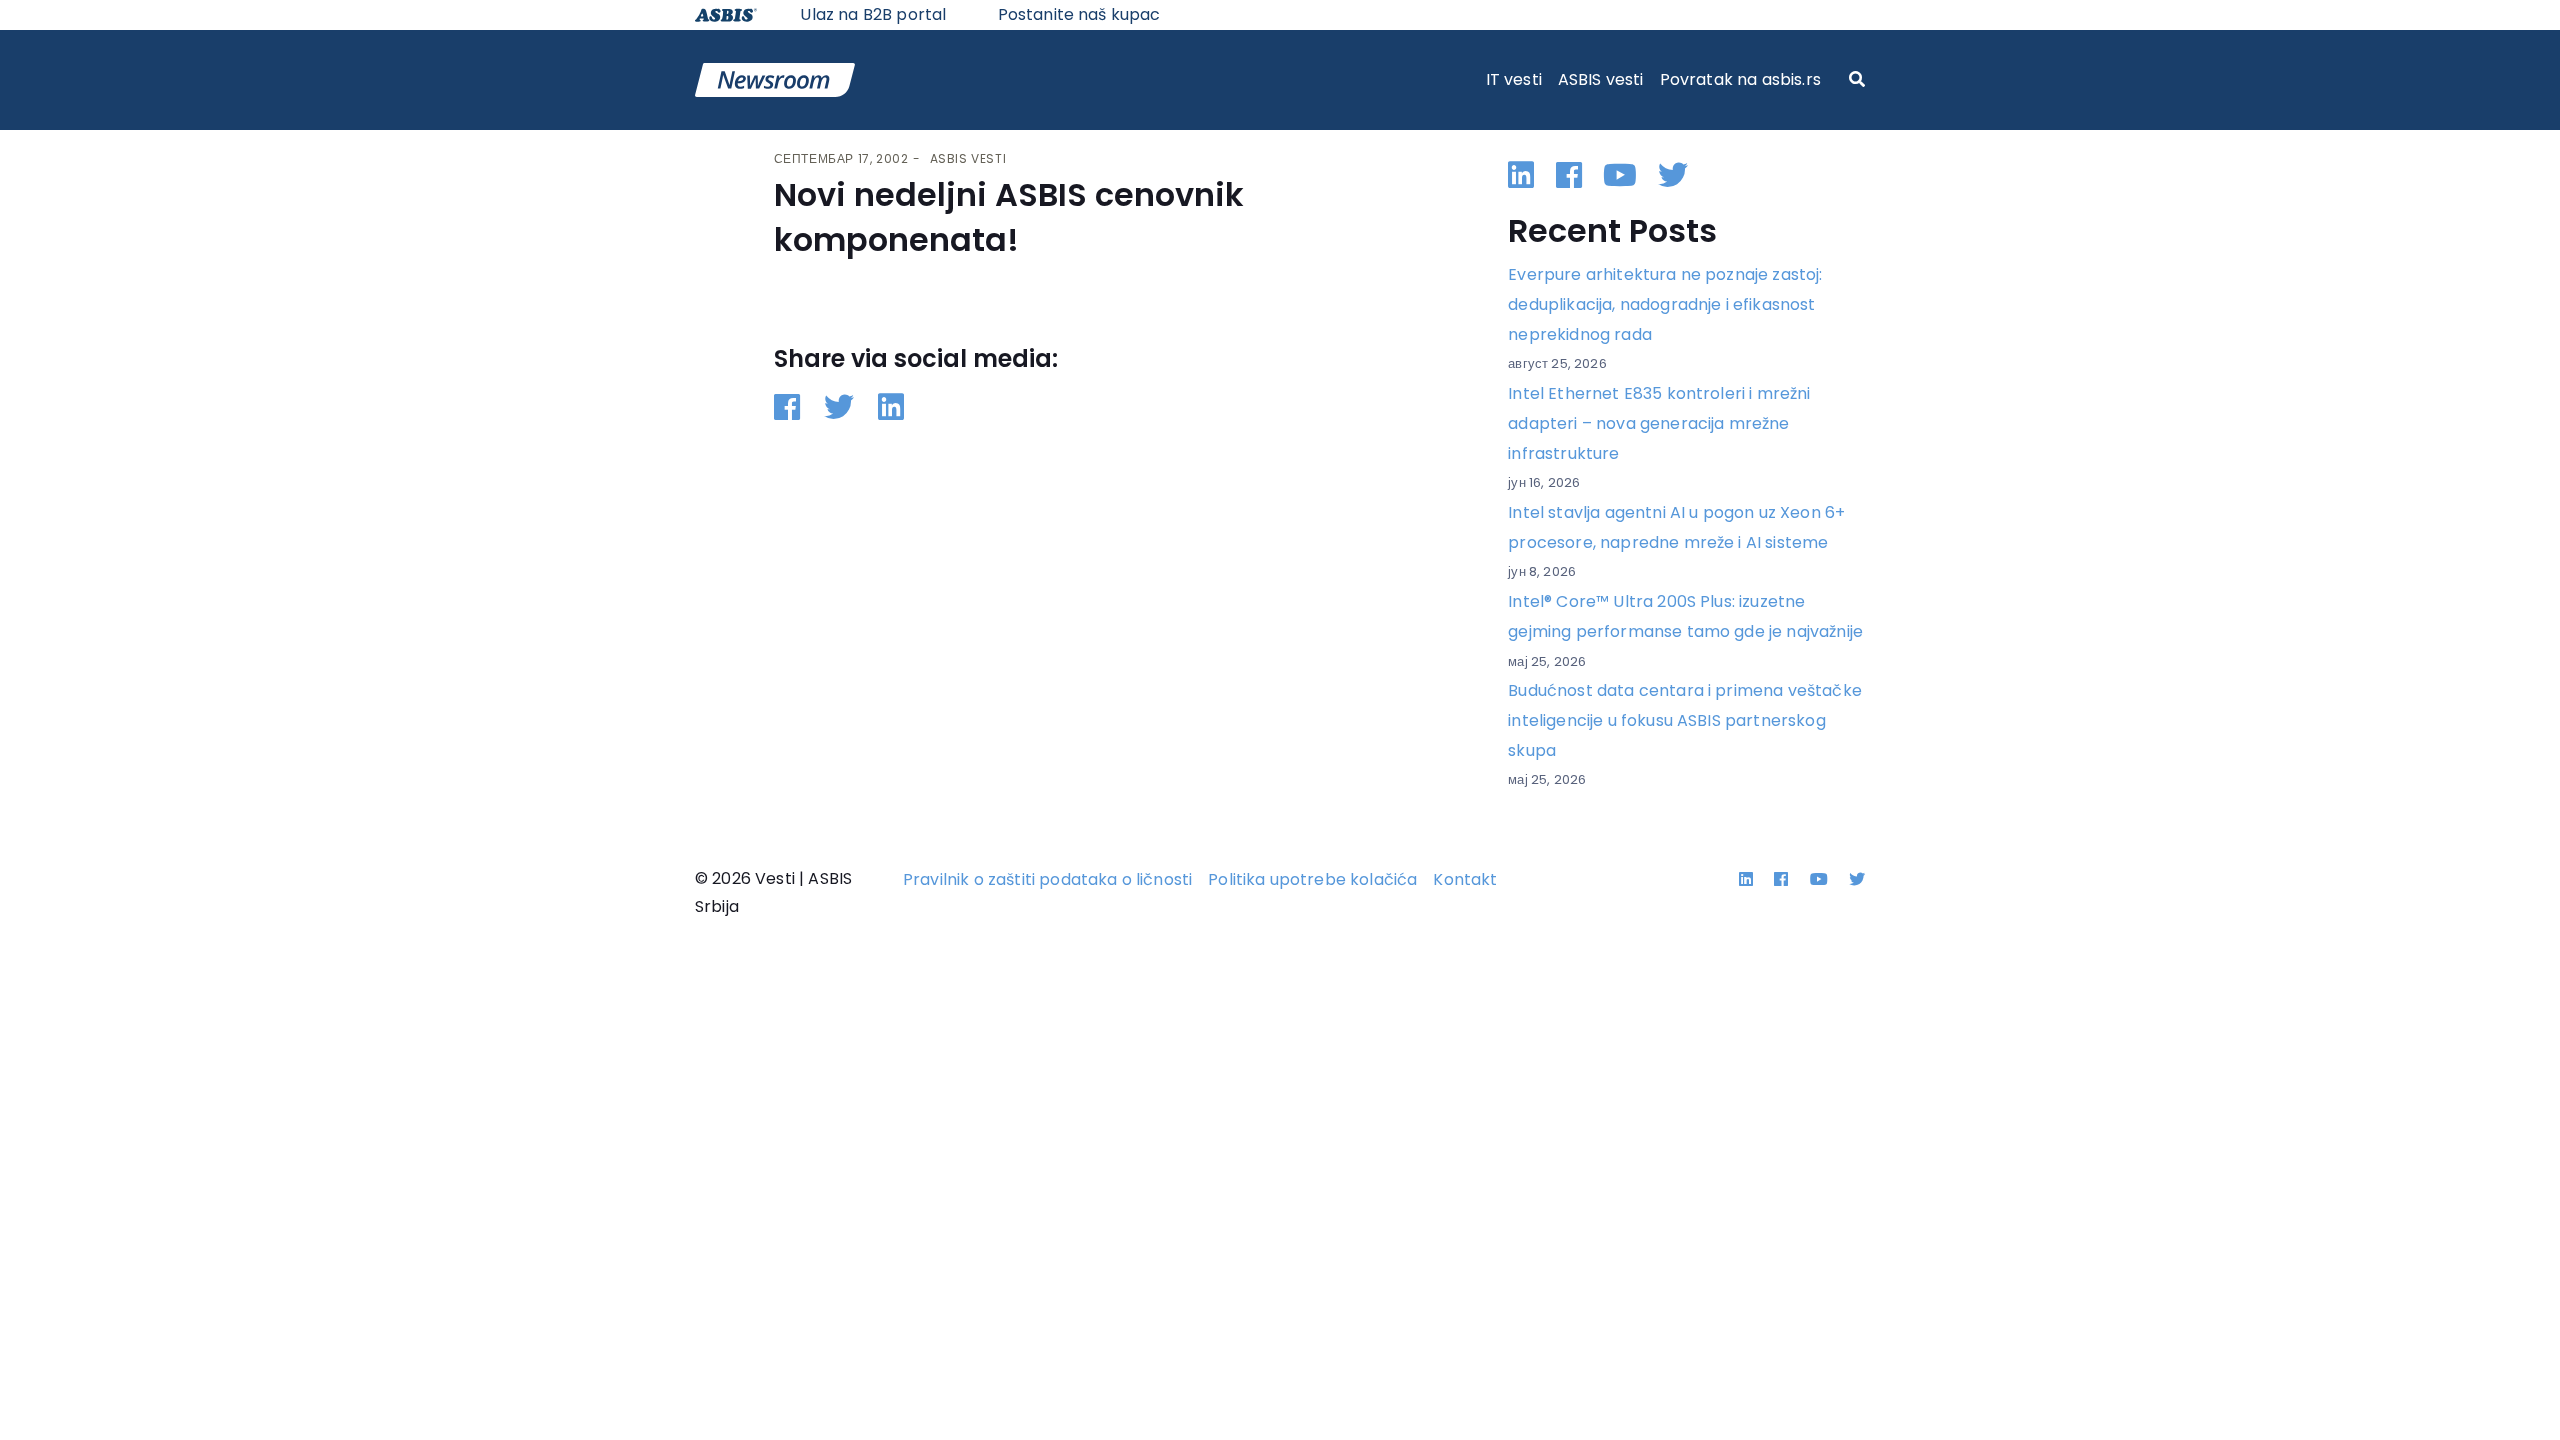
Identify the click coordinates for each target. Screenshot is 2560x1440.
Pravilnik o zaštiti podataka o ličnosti (1047, 879)
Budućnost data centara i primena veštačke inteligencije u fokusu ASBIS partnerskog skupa (1685, 720)
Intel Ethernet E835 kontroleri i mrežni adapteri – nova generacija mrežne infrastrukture (1659, 423)
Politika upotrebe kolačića (1312, 879)
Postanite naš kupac (1079, 14)
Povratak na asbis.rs (1740, 79)
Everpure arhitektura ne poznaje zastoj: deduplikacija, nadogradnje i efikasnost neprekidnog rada (1665, 304)
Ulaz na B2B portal (873, 14)
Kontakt (1465, 879)
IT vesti (1514, 79)
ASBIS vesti (1601, 79)
